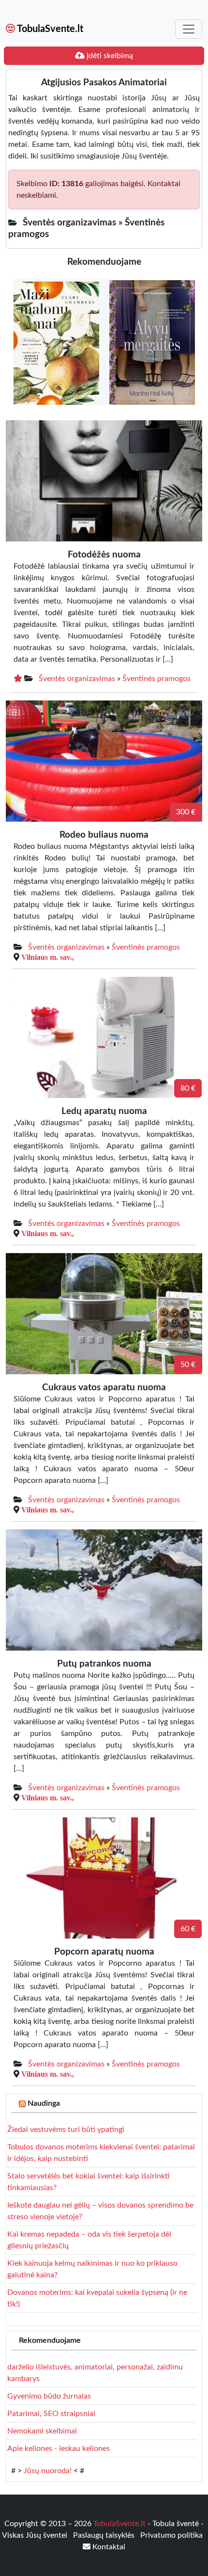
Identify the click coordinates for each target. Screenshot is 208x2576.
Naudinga (44, 2103)
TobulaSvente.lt (49, 29)
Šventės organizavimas (77, 679)
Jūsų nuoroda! (48, 2471)
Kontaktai (108, 2547)
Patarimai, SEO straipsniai (51, 2414)
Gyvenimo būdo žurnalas (49, 2396)
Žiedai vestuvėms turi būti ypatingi (66, 2130)
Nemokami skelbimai (42, 2431)
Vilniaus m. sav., (48, 957)
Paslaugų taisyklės (105, 2535)
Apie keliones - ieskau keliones (59, 2449)
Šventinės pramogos (156, 679)
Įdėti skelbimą (109, 56)
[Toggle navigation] (189, 29)
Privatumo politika (171, 2535)
